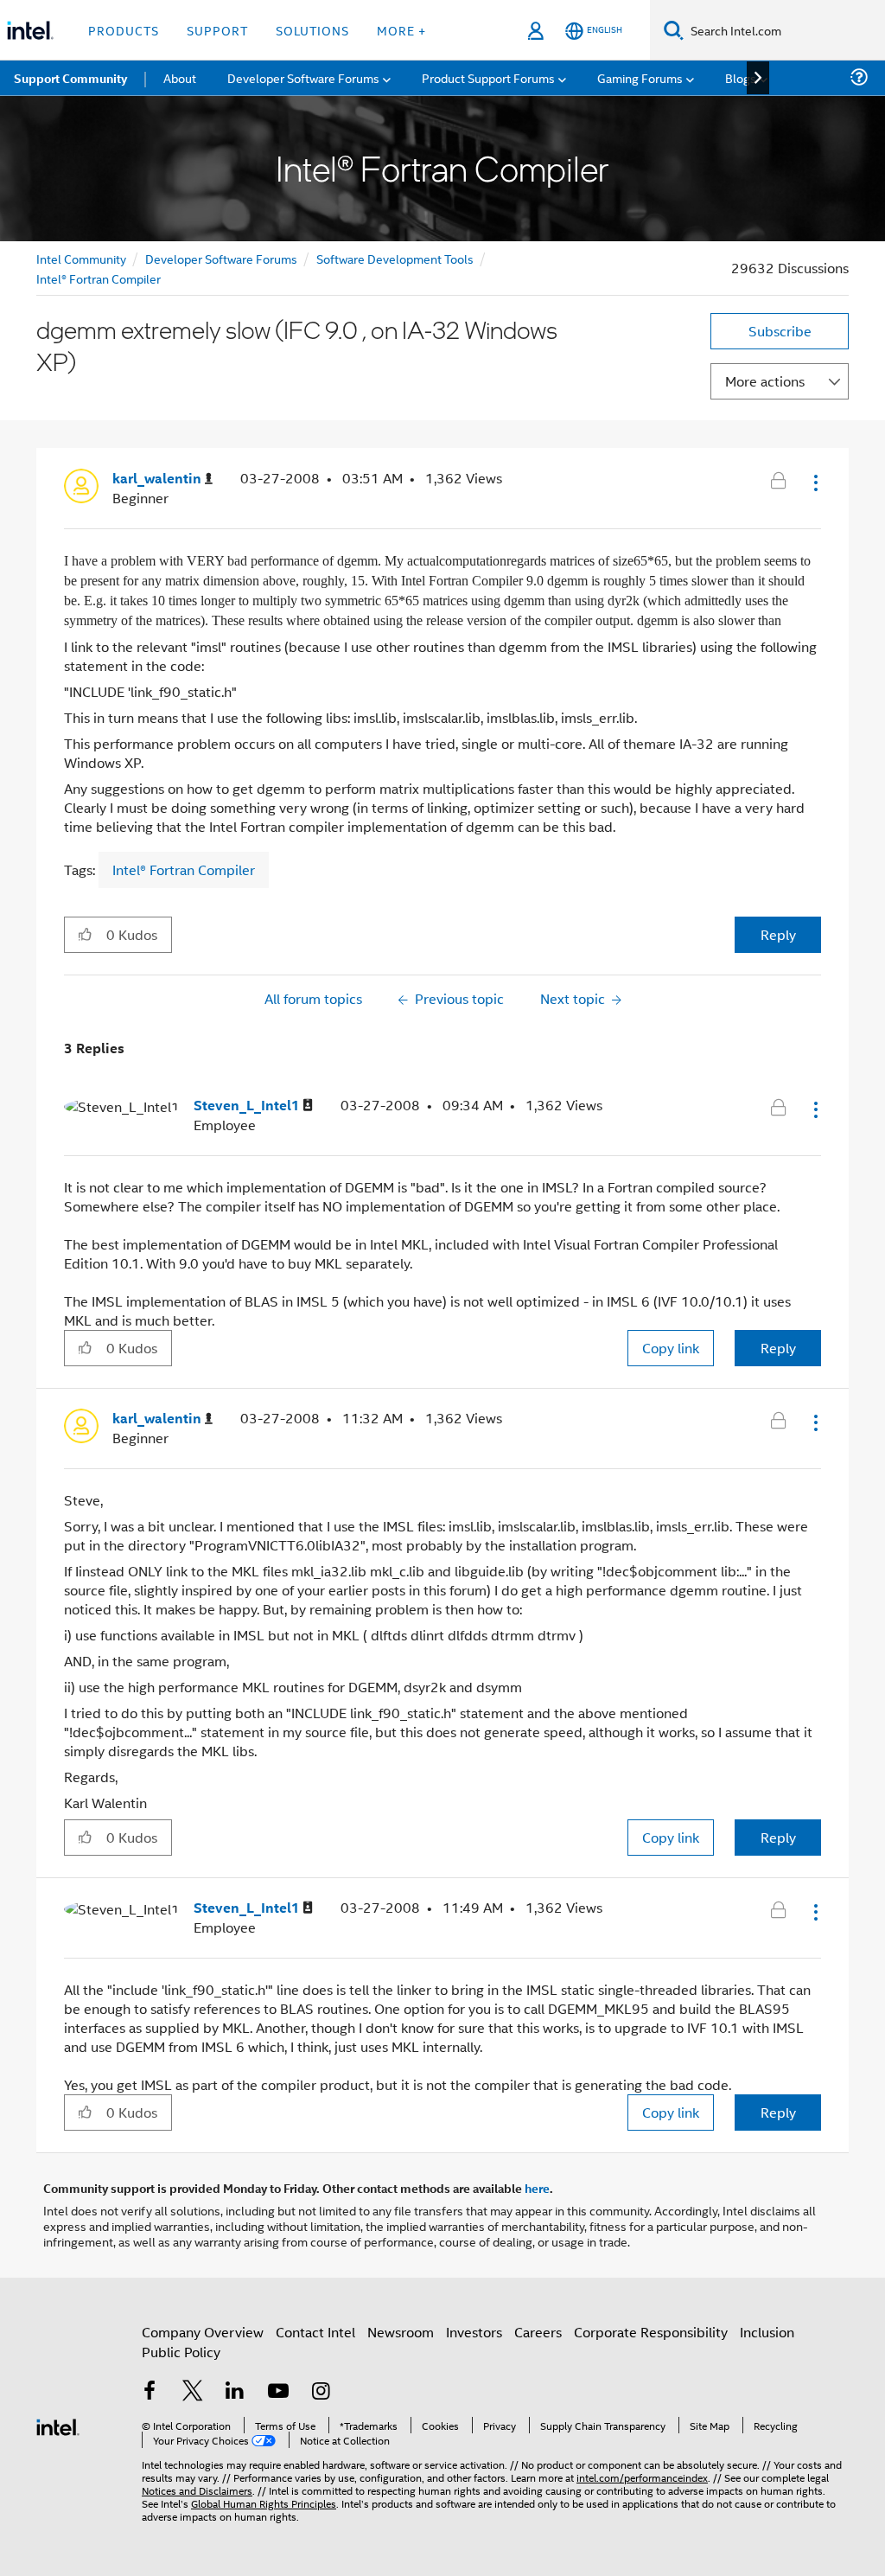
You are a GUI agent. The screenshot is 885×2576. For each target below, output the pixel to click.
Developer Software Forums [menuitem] (303, 77)
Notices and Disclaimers (197, 2490)
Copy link (671, 1348)
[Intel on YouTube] (278, 2392)
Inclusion (767, 2332)
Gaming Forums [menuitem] (640, 77)
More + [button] (401, 30)
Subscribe (780, 331)
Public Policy (181, 2352)
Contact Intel (315, 2332)
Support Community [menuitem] (70, 78)
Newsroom (401, 2332)
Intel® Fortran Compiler (99, 278)
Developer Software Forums (221, 258)
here (537, 2188)
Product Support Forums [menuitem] (488, 77)
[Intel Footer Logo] (58, 2425)
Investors (474, 2332)
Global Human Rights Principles (264, 2503)
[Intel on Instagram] (321, 2392)
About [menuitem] (180, 77)
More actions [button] (765, 381)
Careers (538, 2332)
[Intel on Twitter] (193, 2392)
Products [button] (124, 30)
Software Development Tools (395, 258)
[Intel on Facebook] (150, 2392)
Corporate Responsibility (651, 2332)
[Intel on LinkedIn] (235, 2392)
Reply (778, 934)
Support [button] (217, 30)
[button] (814, 483)
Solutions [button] (312, 30)
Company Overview (203, 2332)
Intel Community (81, 258)
